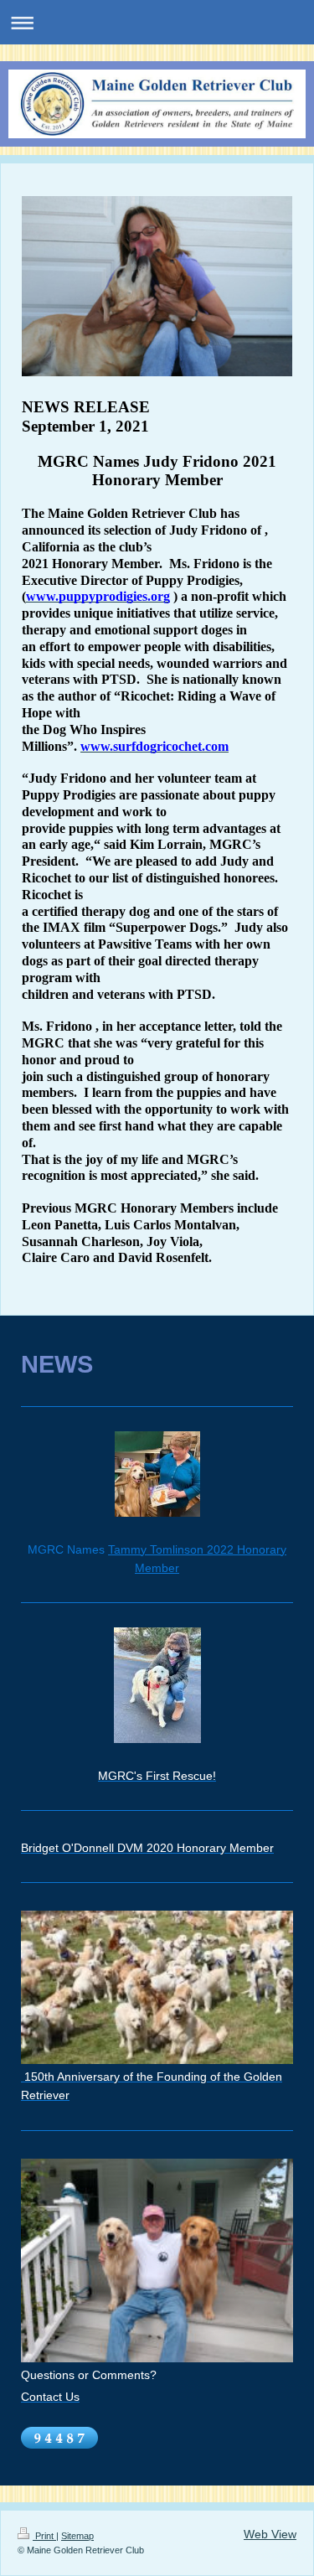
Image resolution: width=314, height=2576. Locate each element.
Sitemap (77, 2536)
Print (44, 2536)
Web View (270, 2534)
